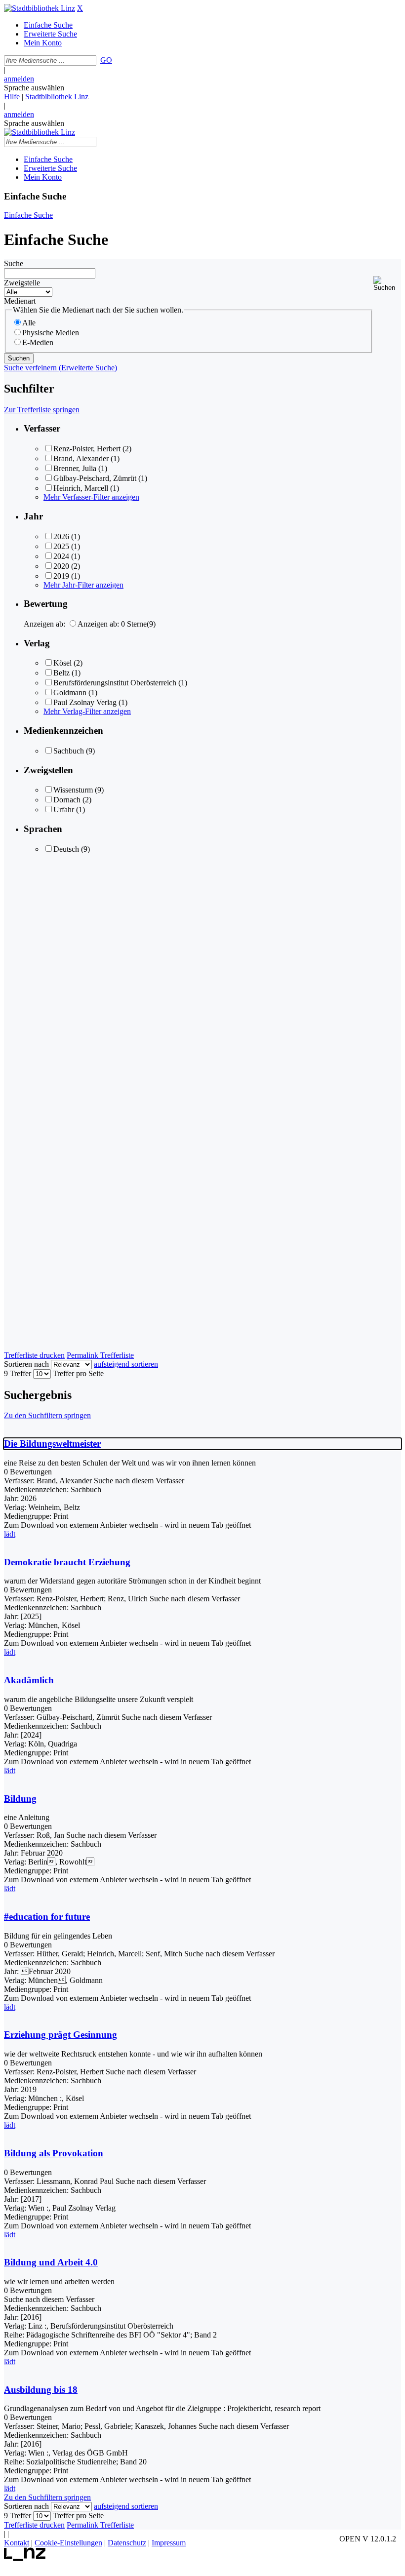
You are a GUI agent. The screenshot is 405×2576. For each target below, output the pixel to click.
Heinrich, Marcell (81, 488)
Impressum (169, 2543)
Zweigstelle (22, 283)
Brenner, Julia (75, 468)
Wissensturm (73, 790)
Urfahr (64, 810)
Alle (29, 323)
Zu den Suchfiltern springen (47, 1415)
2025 (61, 546)
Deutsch (66, 849)
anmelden (19, 79)
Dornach (67, 800)
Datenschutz (127, 2543)
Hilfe (12, 97)
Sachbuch (69, 751)
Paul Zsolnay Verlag (85, 702)
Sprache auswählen (34, 88)
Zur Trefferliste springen (42, 410)
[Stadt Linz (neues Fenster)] (25, 2558)
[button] (387, 284)
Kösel (62, 663)
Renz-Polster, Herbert (87, 449)
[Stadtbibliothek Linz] (40, 8)
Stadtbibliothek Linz (57, 97)
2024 (61, 556)
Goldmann (70, 693)
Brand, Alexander (81, 458)
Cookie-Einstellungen (68, 2543)
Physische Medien (51, 333)
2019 (61, 576)
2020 (61, 566)
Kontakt (17, 2543)
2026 (61, 536)
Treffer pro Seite (78, 1373)
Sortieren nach (26, 1364)
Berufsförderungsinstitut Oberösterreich (115, 683)
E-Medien (38, 342)
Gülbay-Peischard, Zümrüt (95, 478)
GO (106, 60)
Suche (14, 263)
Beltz (61, 673)
